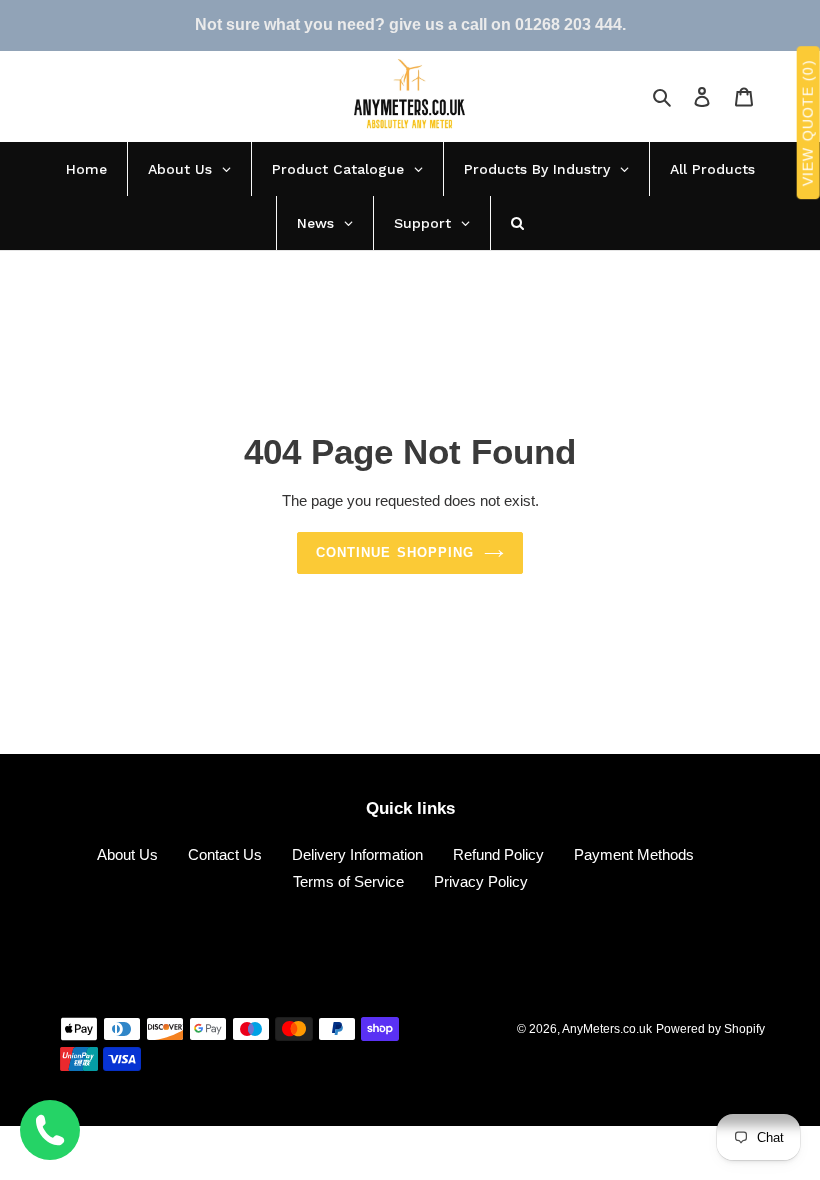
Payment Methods (634, 854)
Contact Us (225, 854)
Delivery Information (357, 854)
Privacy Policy (481, 881)
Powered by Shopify (710, 1029)
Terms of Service (348, 881)
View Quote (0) (808, 123)
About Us (127, 854)
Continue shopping (395, 552)
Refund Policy (498, 854)
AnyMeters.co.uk (607, 1029)
